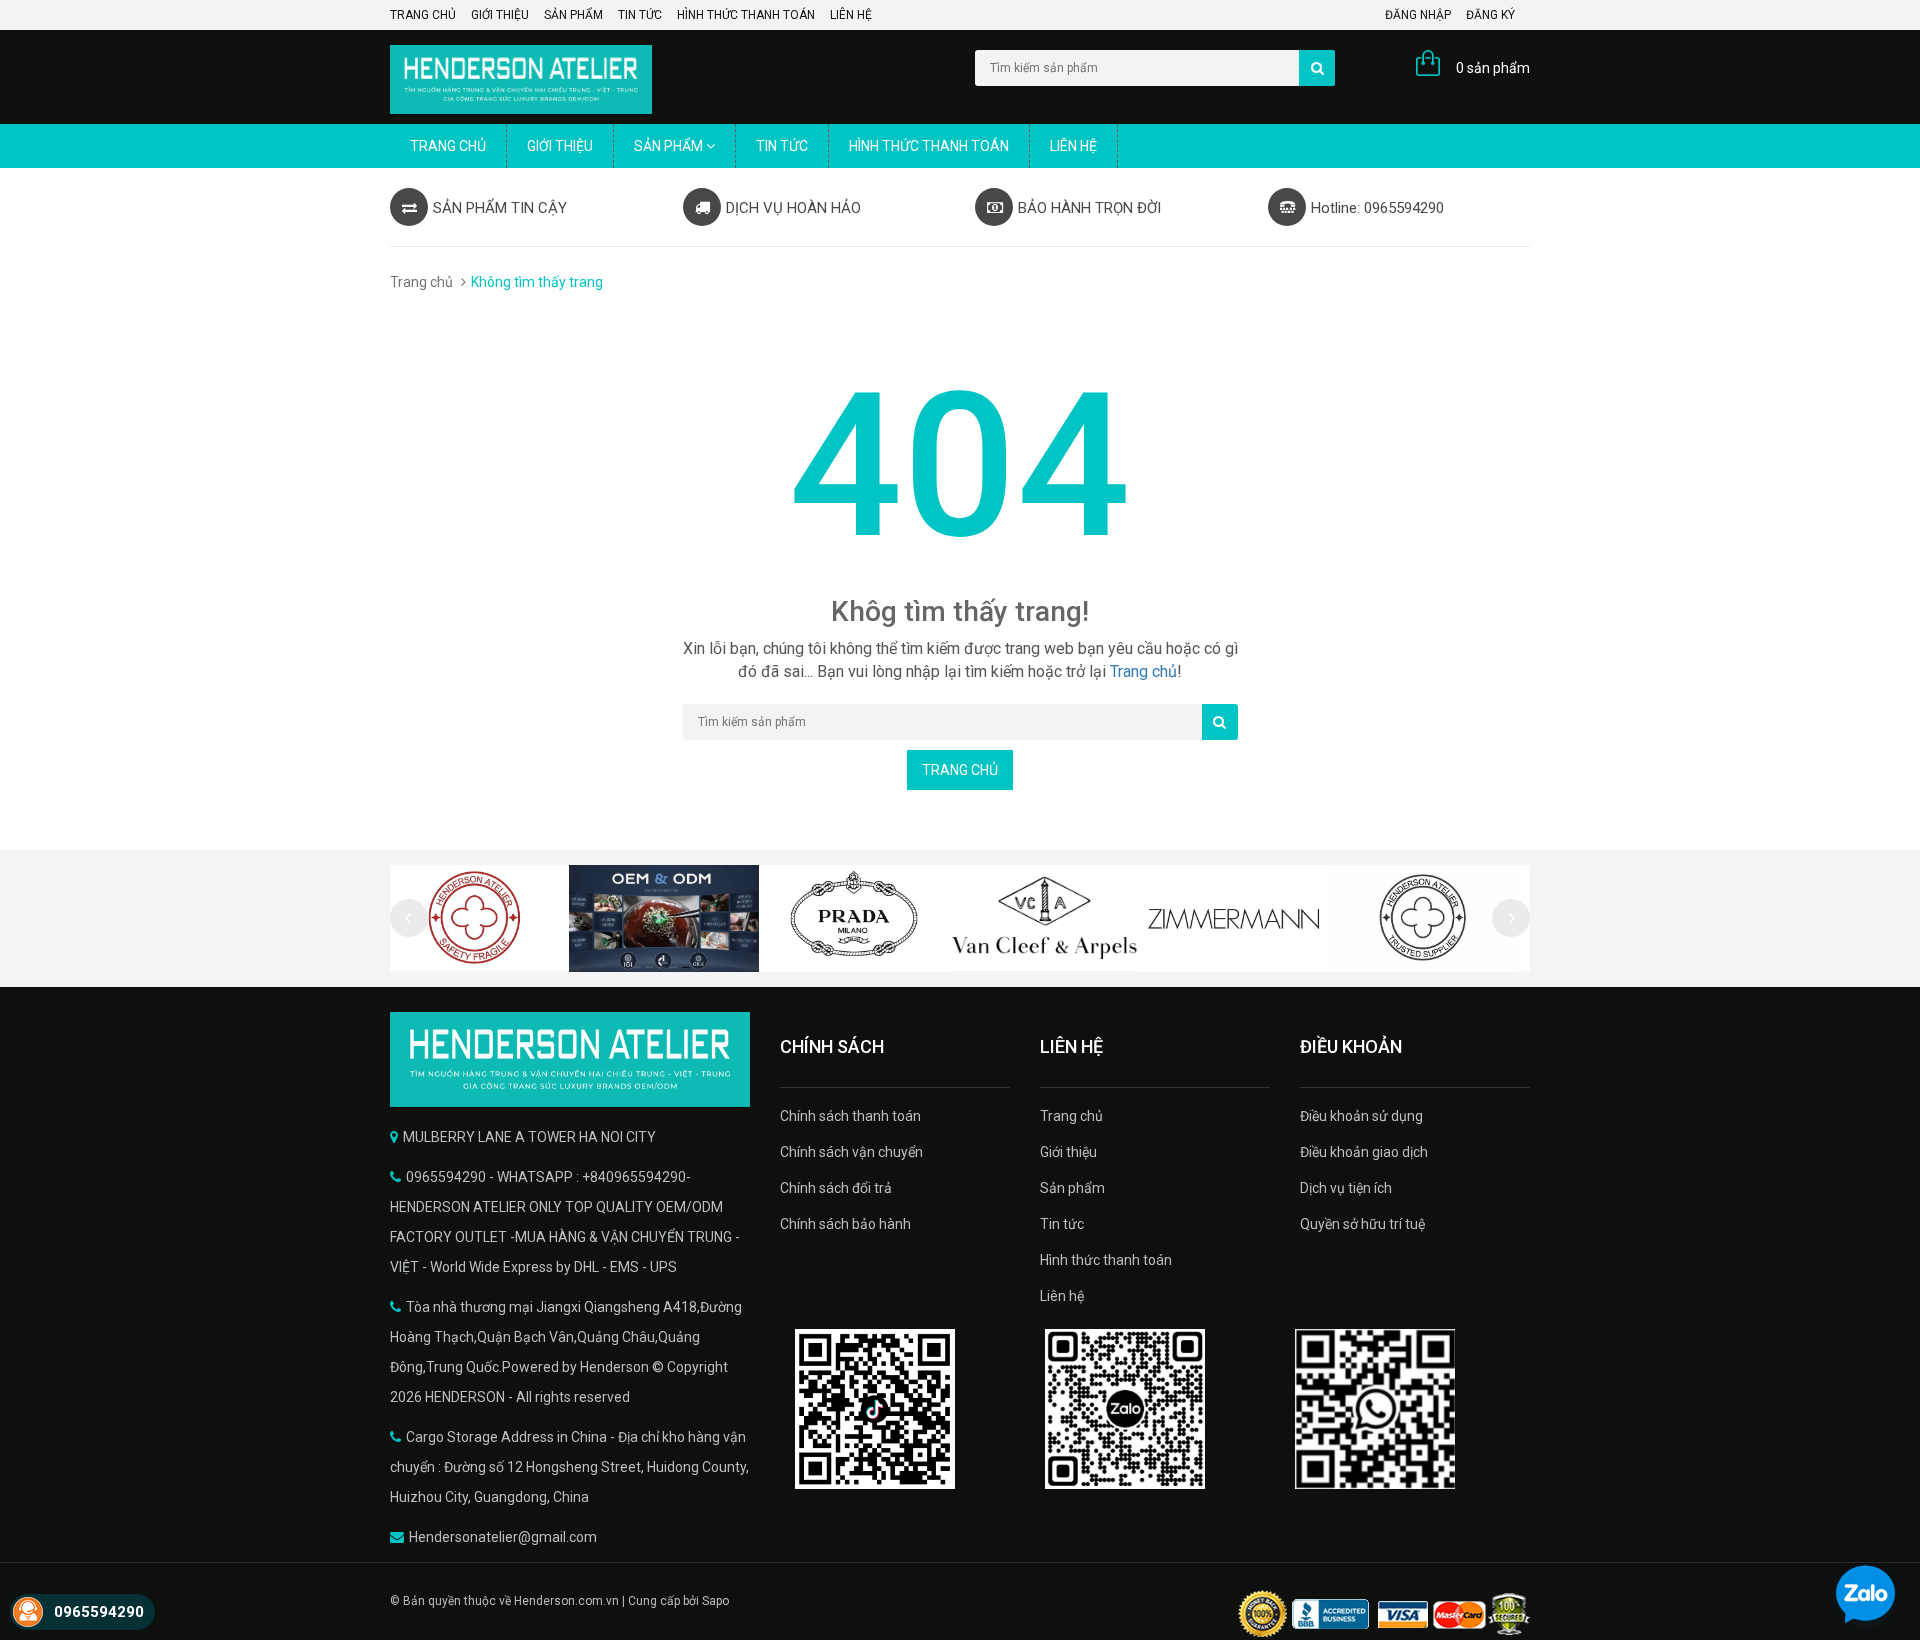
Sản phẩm (573, 15)
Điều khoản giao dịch (1364, 1152)
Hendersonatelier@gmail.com (503, 1537)
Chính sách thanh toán (850, 1116)
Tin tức (640, 15)
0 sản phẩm (1493, 68)
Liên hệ (851, 15)
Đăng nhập (1418, 15)
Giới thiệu (500, 15)
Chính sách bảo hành (845, 1224)
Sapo (715, 1601)
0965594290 (99, 1612)
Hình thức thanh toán (746, 15)
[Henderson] (570, 1059)
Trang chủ (423, 15)
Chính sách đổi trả (836, 1188)
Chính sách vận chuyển (851, 1152)
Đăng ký (1490, 15)
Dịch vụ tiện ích (1346, 1188)
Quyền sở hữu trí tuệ (1362, 1224)
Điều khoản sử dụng (1361, 1116)
